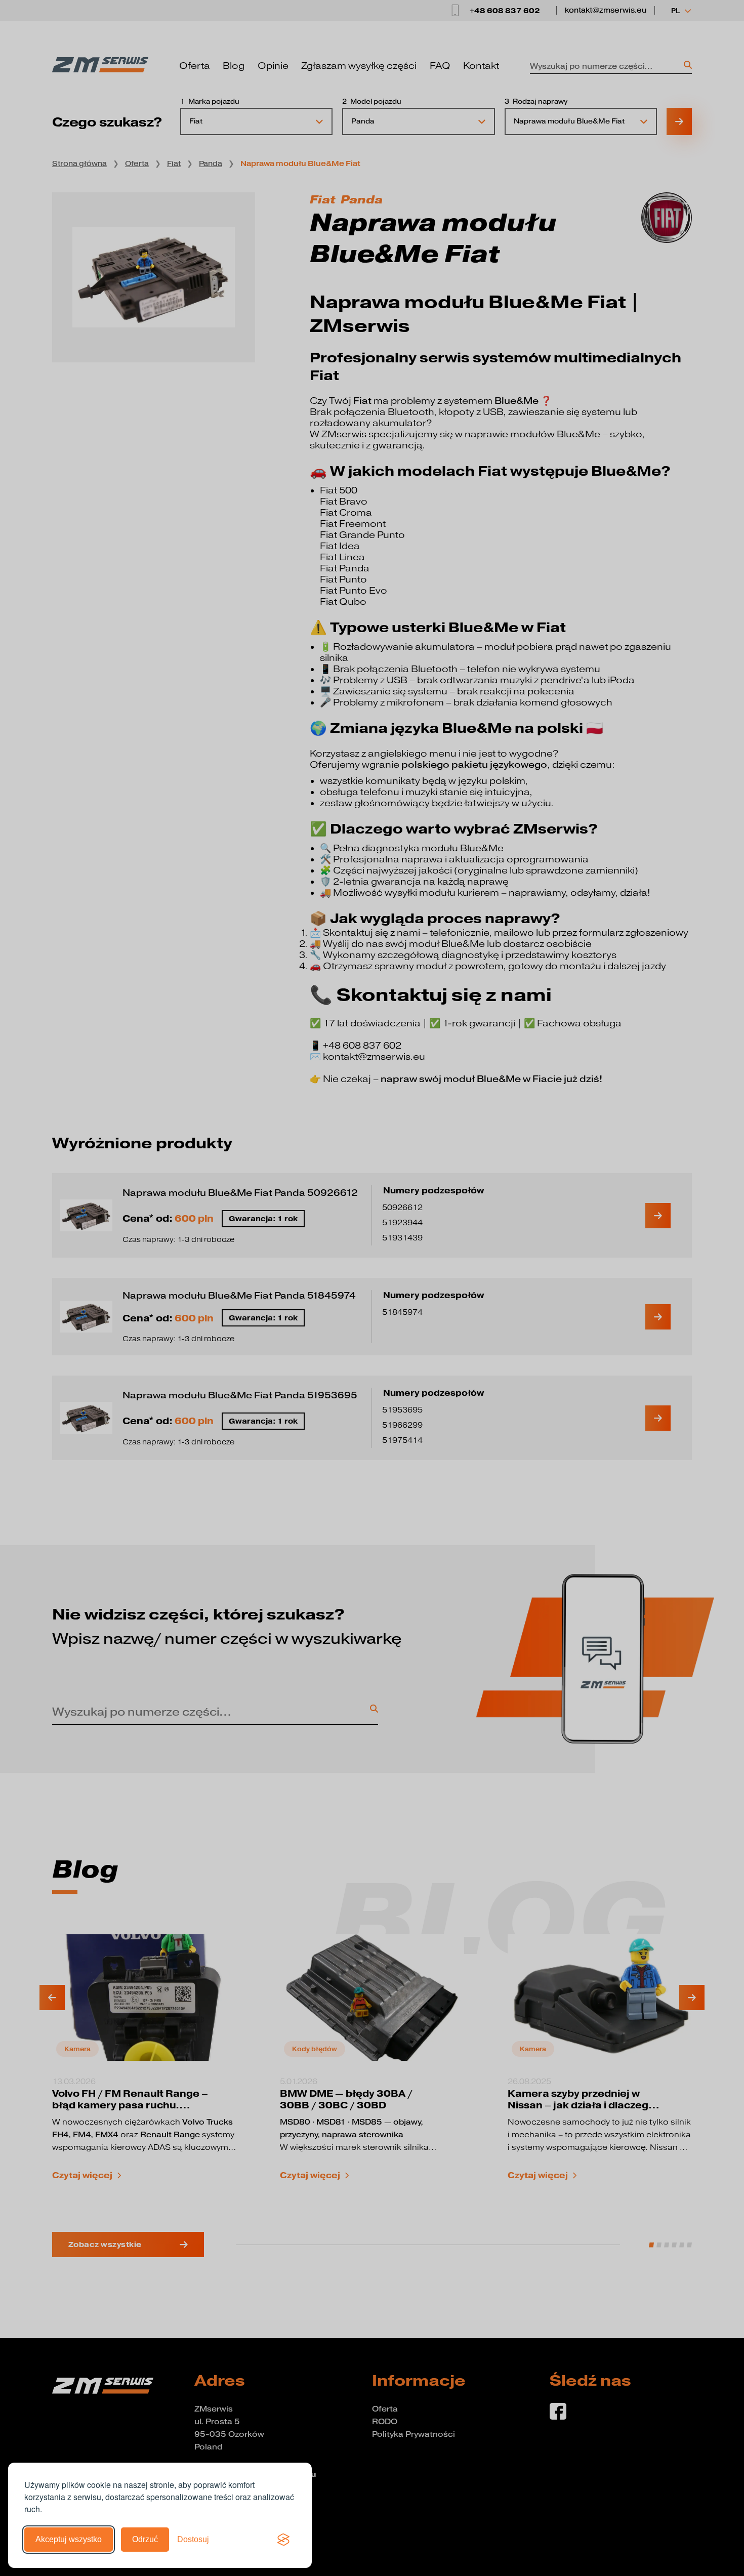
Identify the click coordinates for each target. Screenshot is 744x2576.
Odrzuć (145, 2539)
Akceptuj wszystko (69, 2539)
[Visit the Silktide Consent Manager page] (283, 2540)
